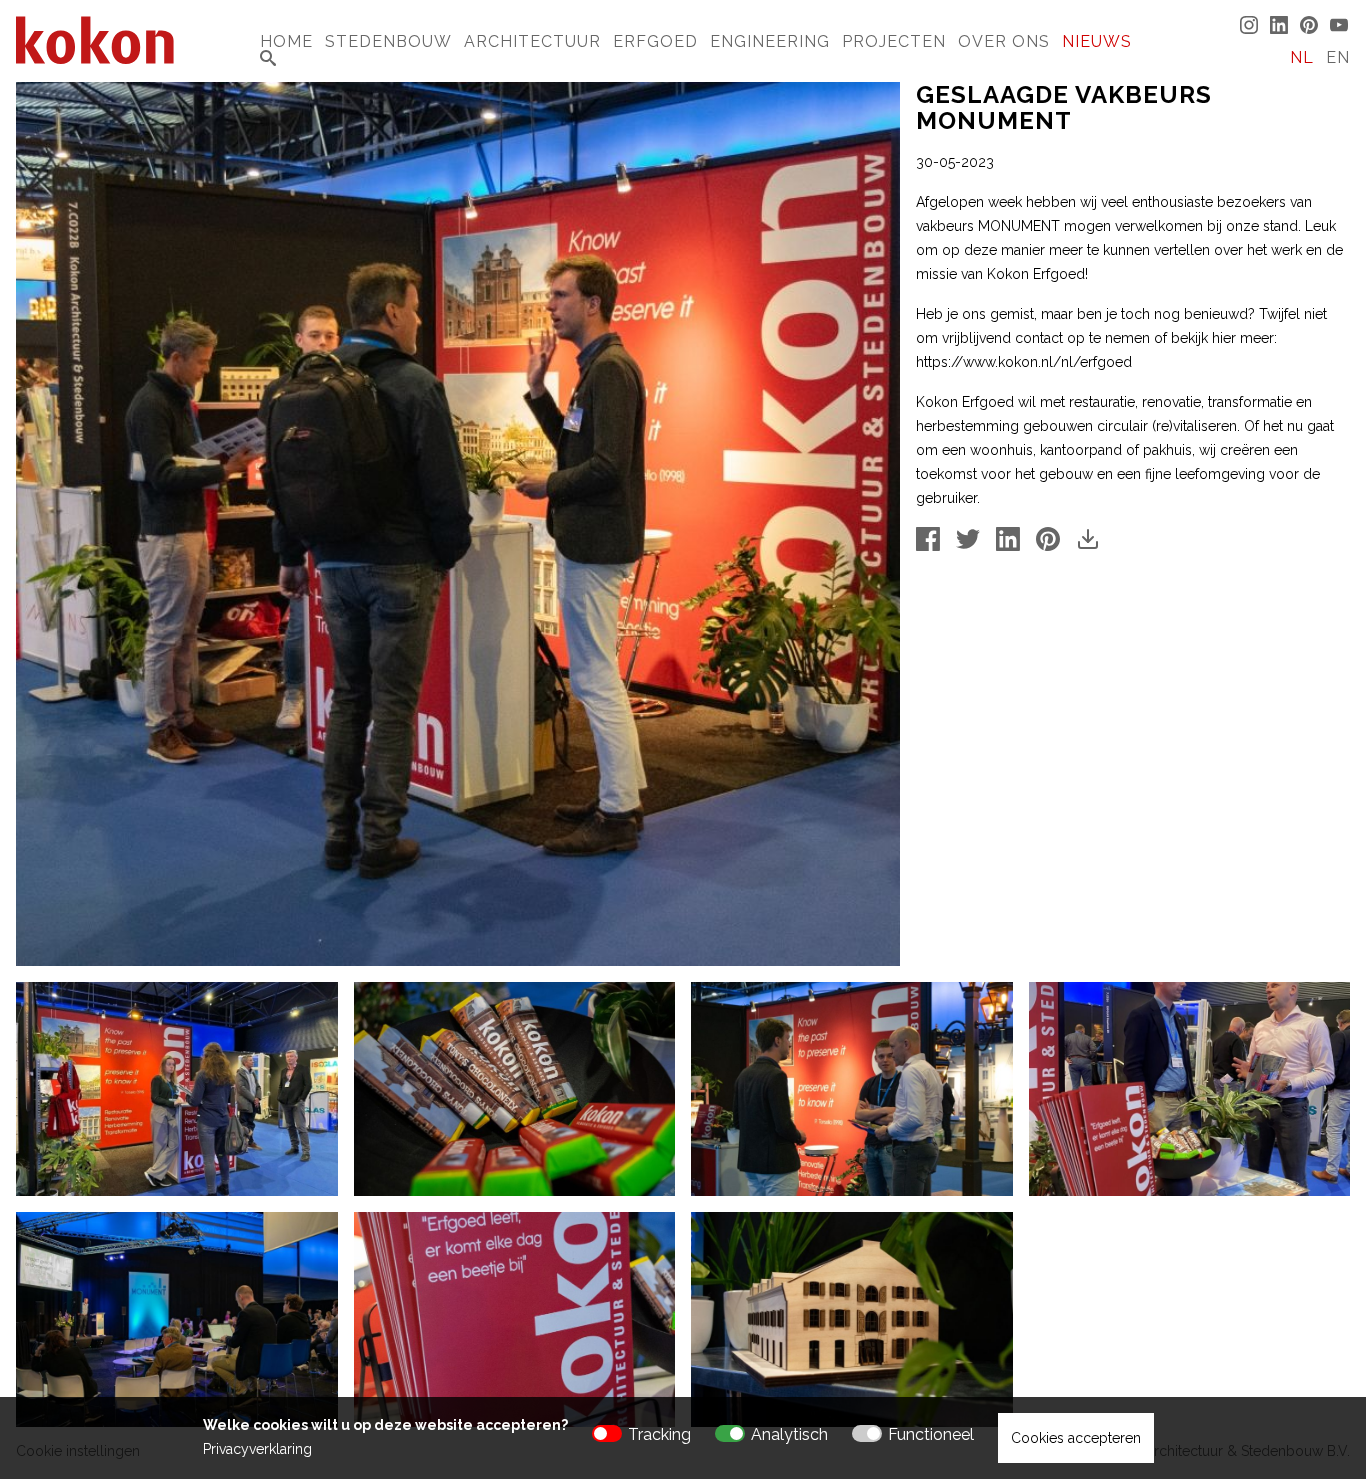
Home (286, 41)
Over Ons (1004, 41)
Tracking (659, 1434)
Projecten (894, 41)
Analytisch (789, 1434)
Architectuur (532, 41)
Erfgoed (655, 41)
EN (1338, 57)
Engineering (770, 41)
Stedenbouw (388, 41)
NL (1302, 57)
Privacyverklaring (257, 1449)
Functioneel (931, 1434)
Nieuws (1097, 41)
